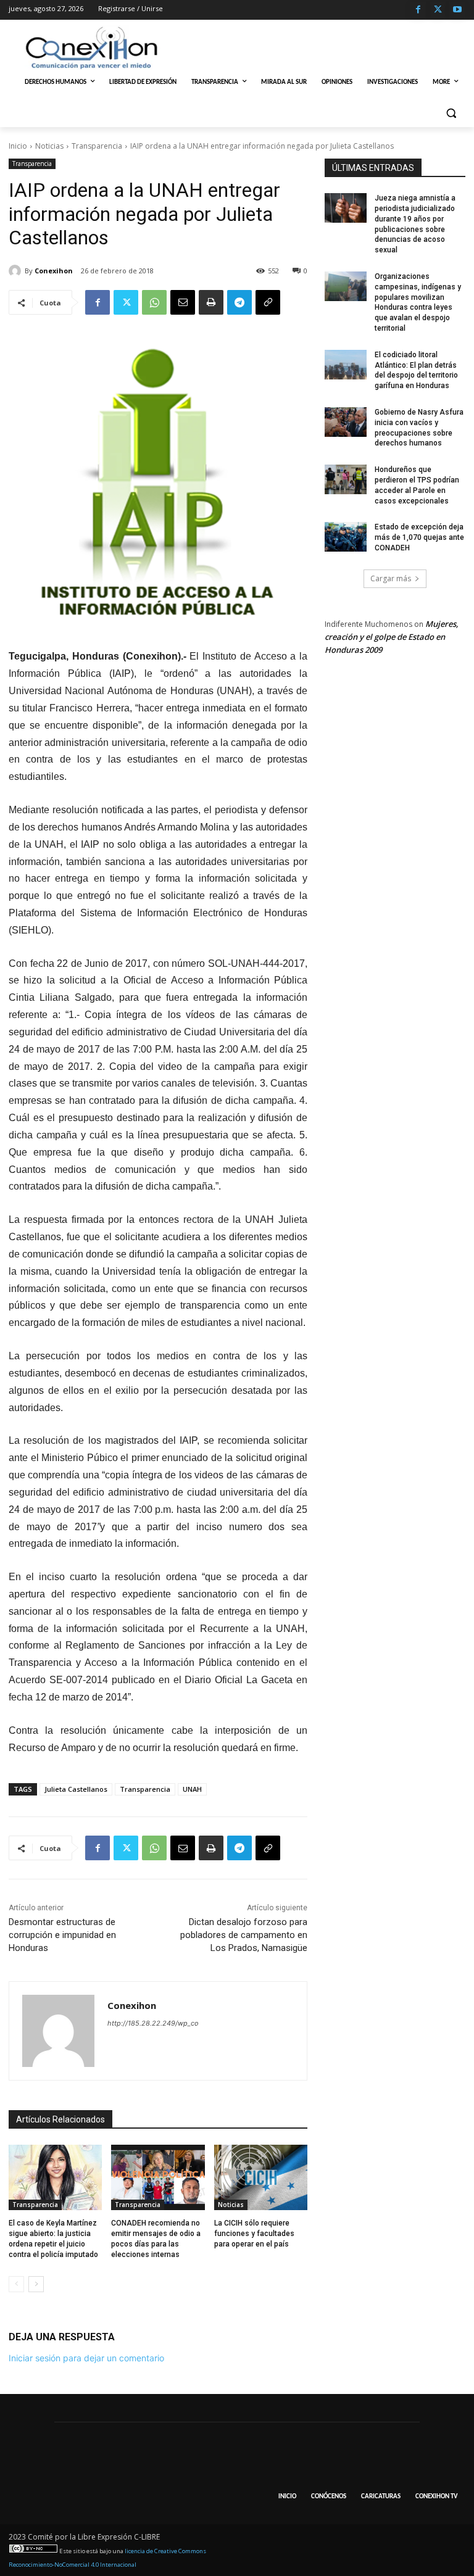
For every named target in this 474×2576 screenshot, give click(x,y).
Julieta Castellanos (76, 1789)
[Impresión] (211, 302)
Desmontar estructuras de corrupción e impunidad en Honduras (62, 1935)
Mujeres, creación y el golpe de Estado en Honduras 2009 (392, 637)
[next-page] (36, 2284)
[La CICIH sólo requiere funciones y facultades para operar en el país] (261, 2177)
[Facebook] (418, 10)
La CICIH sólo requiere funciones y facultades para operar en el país (254, 2234)
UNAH (192, 1789)
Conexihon (54, 271)
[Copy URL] (268, 302)
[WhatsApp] (154, 302)
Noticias (49, 146)
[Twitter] (438, 10)
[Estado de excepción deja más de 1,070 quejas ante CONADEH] (346, 537)
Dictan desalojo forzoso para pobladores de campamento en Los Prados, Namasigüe (244, 1935)
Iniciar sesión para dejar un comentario (86, 2358)
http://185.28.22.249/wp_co (153, 2023)
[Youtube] (457, 10)
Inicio (18, 146)
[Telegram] (239, 302)
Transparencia (97, 146)
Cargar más (391, 578)
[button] (451, 113)
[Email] (183, 302)
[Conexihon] (17, 271)
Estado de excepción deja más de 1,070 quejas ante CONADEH (419, 537)
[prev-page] (16, 2284)
